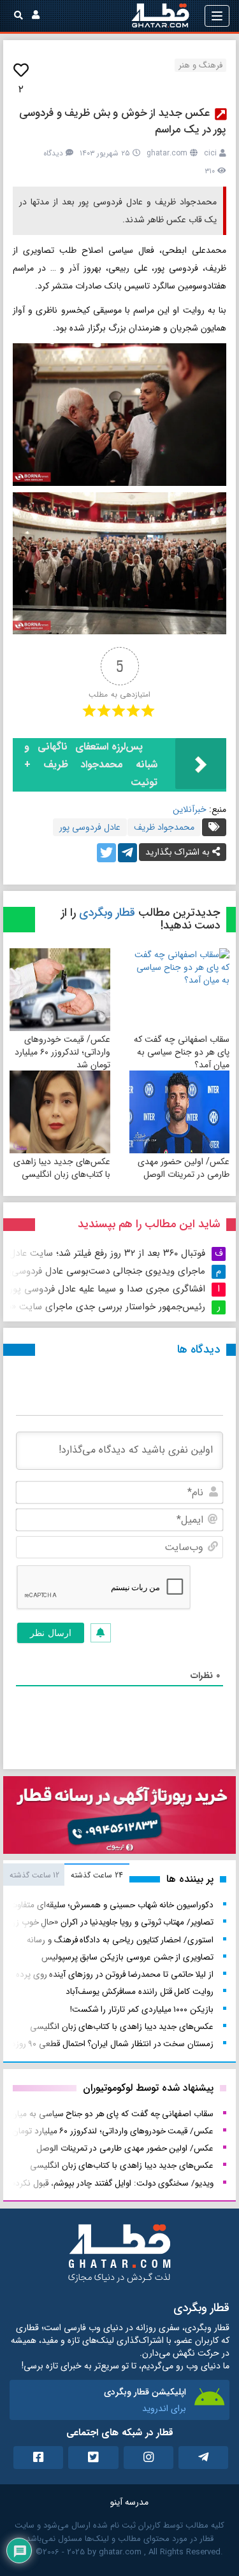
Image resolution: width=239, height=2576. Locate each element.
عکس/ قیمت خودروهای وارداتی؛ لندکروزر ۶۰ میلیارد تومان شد (62, 1052)
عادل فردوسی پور (90, 827)
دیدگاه (53, 153)
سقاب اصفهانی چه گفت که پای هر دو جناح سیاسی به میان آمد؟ (182, 1052)
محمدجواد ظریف (164, 827)
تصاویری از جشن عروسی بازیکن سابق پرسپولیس (127, 1957)
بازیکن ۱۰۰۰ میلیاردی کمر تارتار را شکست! (142, 2010)
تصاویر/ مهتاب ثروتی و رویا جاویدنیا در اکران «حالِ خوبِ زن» (109, 1922)
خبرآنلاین (190, 809)
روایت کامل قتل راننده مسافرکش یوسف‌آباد (140, 1992)
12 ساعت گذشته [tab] (34, 1875)
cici (210, 153)
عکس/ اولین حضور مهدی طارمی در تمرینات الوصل (184, 1168)
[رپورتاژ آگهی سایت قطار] (119, 1818)
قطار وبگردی (107, 913)
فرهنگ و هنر (200, 65)
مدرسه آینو (129, 2502)
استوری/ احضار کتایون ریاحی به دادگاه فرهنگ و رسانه (120, 1940)
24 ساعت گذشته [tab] (97, 1875)
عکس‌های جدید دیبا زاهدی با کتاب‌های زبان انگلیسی (62, 1168)
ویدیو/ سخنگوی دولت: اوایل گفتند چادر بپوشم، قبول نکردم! (111, 2183)
